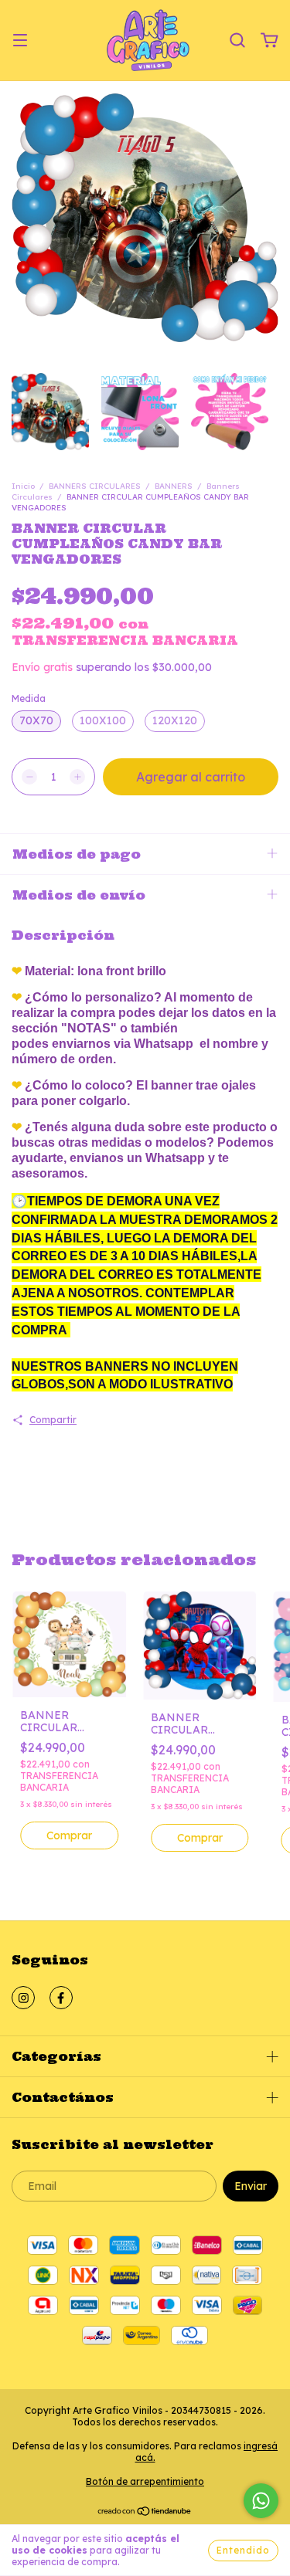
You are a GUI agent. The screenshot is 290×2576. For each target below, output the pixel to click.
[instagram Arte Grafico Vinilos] (23, 1998)
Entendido (243, 2550)
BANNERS (174, 486)
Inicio (23, 486)
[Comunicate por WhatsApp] (261, 2501)
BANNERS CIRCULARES (95, 486)
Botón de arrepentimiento (145, 2481)
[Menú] (20, 41)
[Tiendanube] (145, 2513)
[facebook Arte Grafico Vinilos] (61, 1998)
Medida (29, 698)
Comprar (69, 1835)
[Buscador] (237, 41)
